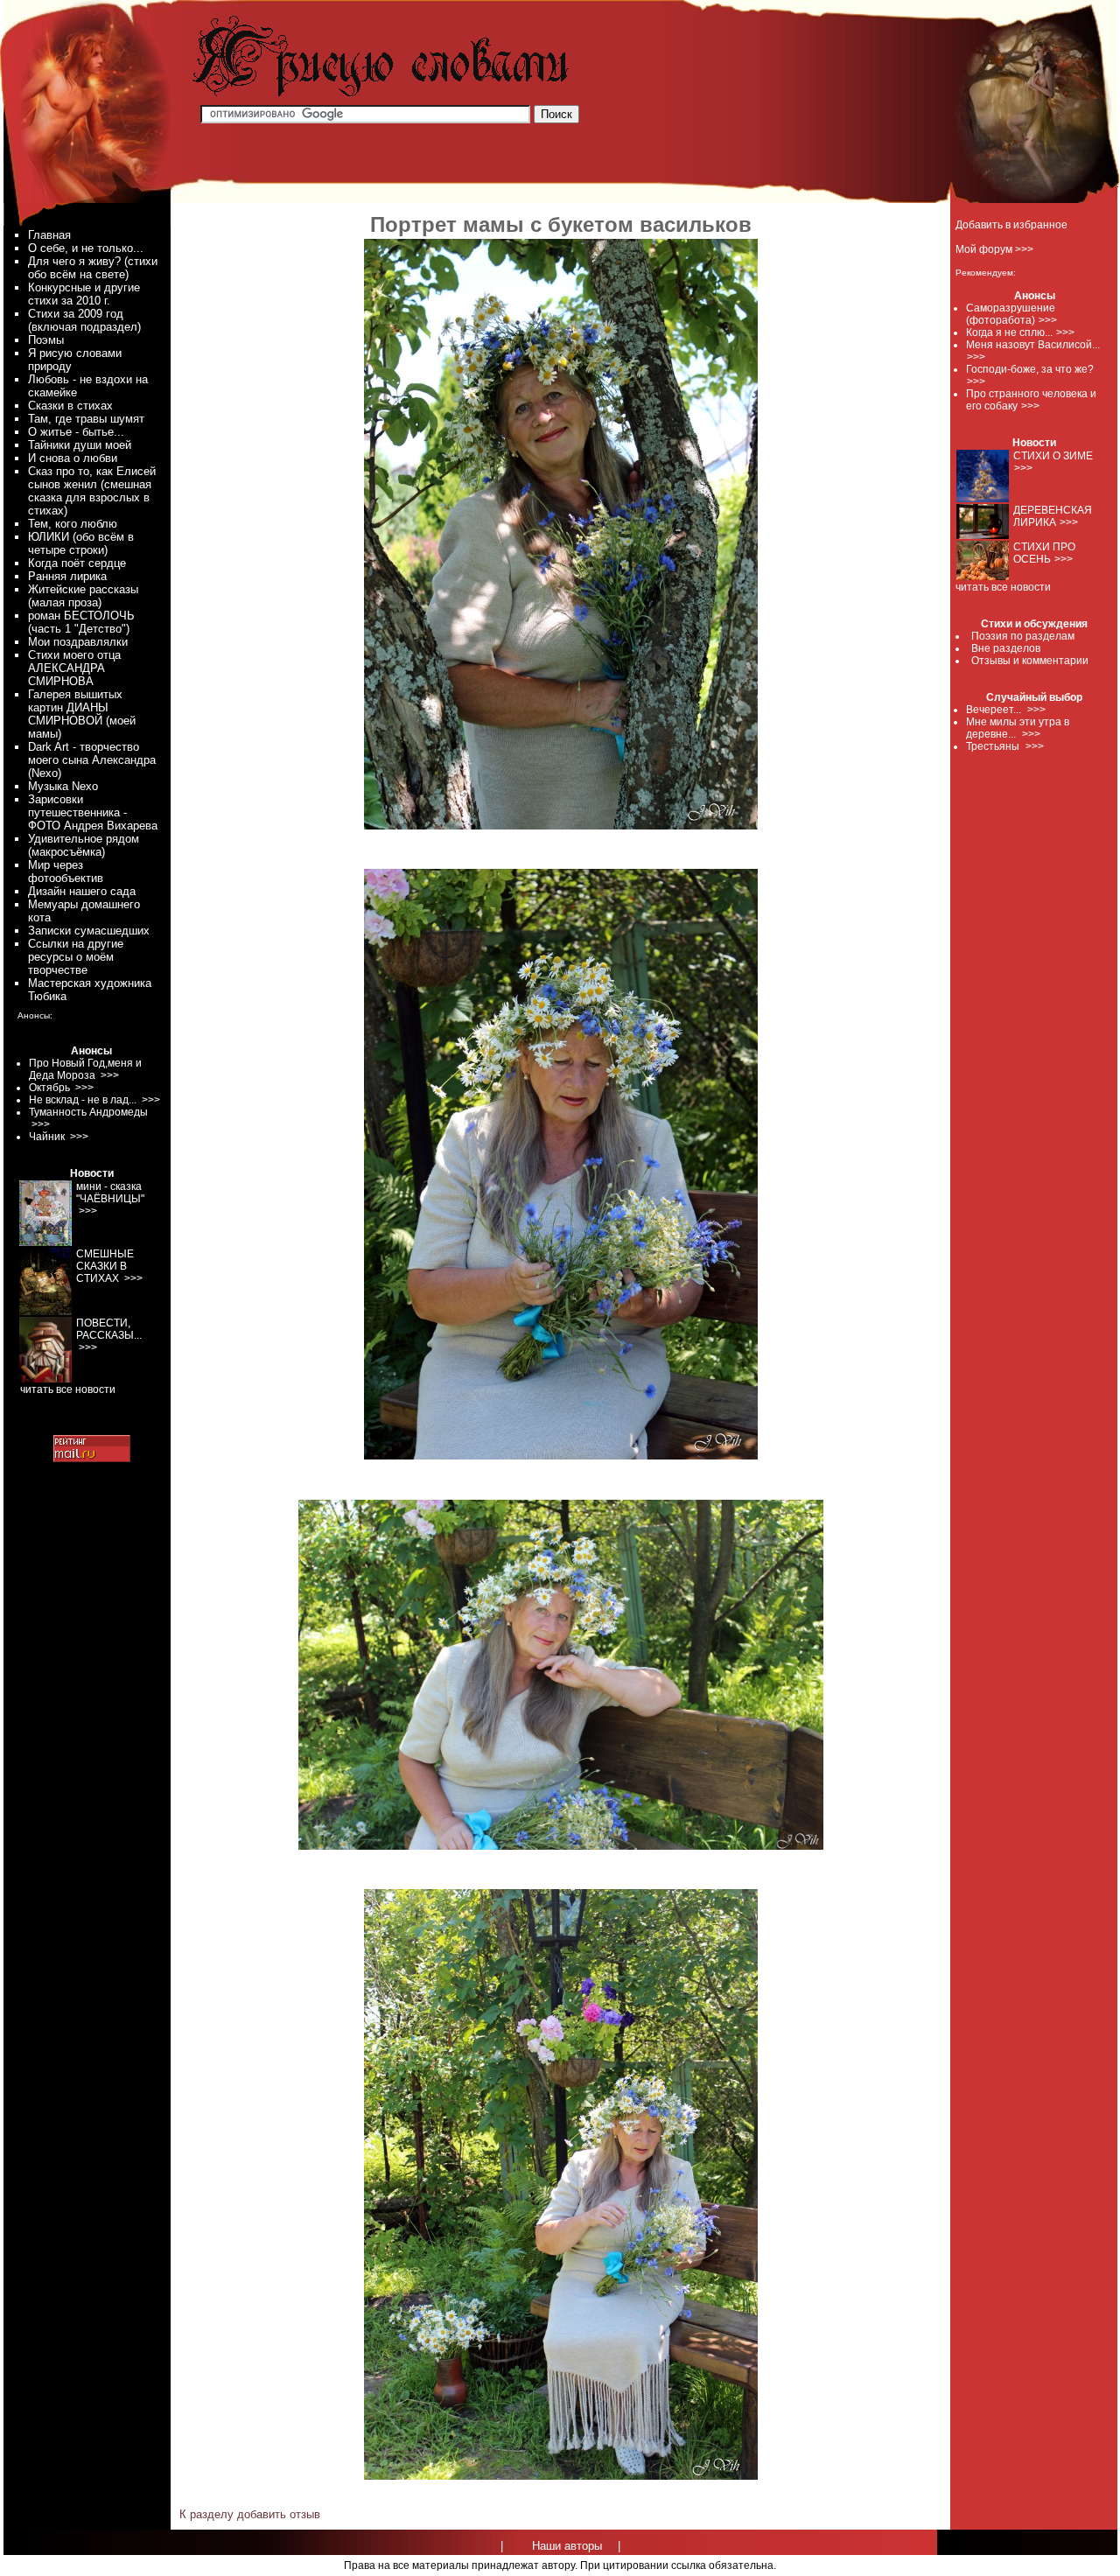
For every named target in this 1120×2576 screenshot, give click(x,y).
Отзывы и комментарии (1030, 661)
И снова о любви (73, 458)
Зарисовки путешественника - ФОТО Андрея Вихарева (93, 812)
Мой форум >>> (994, 249)
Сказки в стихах (70, 406)
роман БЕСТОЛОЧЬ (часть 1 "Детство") (81, 622)
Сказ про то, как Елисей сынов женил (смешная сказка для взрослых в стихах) (92, 491)
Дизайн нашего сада (82, 891)
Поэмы (46, 340)
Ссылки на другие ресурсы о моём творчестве (76, 957)
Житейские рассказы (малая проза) (83, 596)
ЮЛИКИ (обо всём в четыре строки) (81, 543)
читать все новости (1003, 587)
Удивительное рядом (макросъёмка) (84, 845)
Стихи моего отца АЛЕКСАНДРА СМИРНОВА (74, 668)
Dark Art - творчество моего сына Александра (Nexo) (92, 760)
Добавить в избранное (1011, 225)
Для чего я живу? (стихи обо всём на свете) (93, 268)
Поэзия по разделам (1023, 636)
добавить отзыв (279, 2514)
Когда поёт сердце (77, 563)
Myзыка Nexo (63, 786)
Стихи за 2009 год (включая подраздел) (84, 320)
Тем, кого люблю (73, 524)
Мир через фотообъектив (66, 871)
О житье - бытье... (76, 432)
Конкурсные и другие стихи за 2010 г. (84, 294)
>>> (1048, 320)
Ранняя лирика (67, 576)
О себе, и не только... (86, 248)
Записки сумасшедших (89, 931)
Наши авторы (567, 2546)
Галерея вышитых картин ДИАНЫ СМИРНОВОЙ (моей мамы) (82, 714)
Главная (49, 235)
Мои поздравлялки (78, 642)
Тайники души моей (80, 445)
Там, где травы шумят (86, 419)
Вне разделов (1006, 648)
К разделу (206, 2514)
